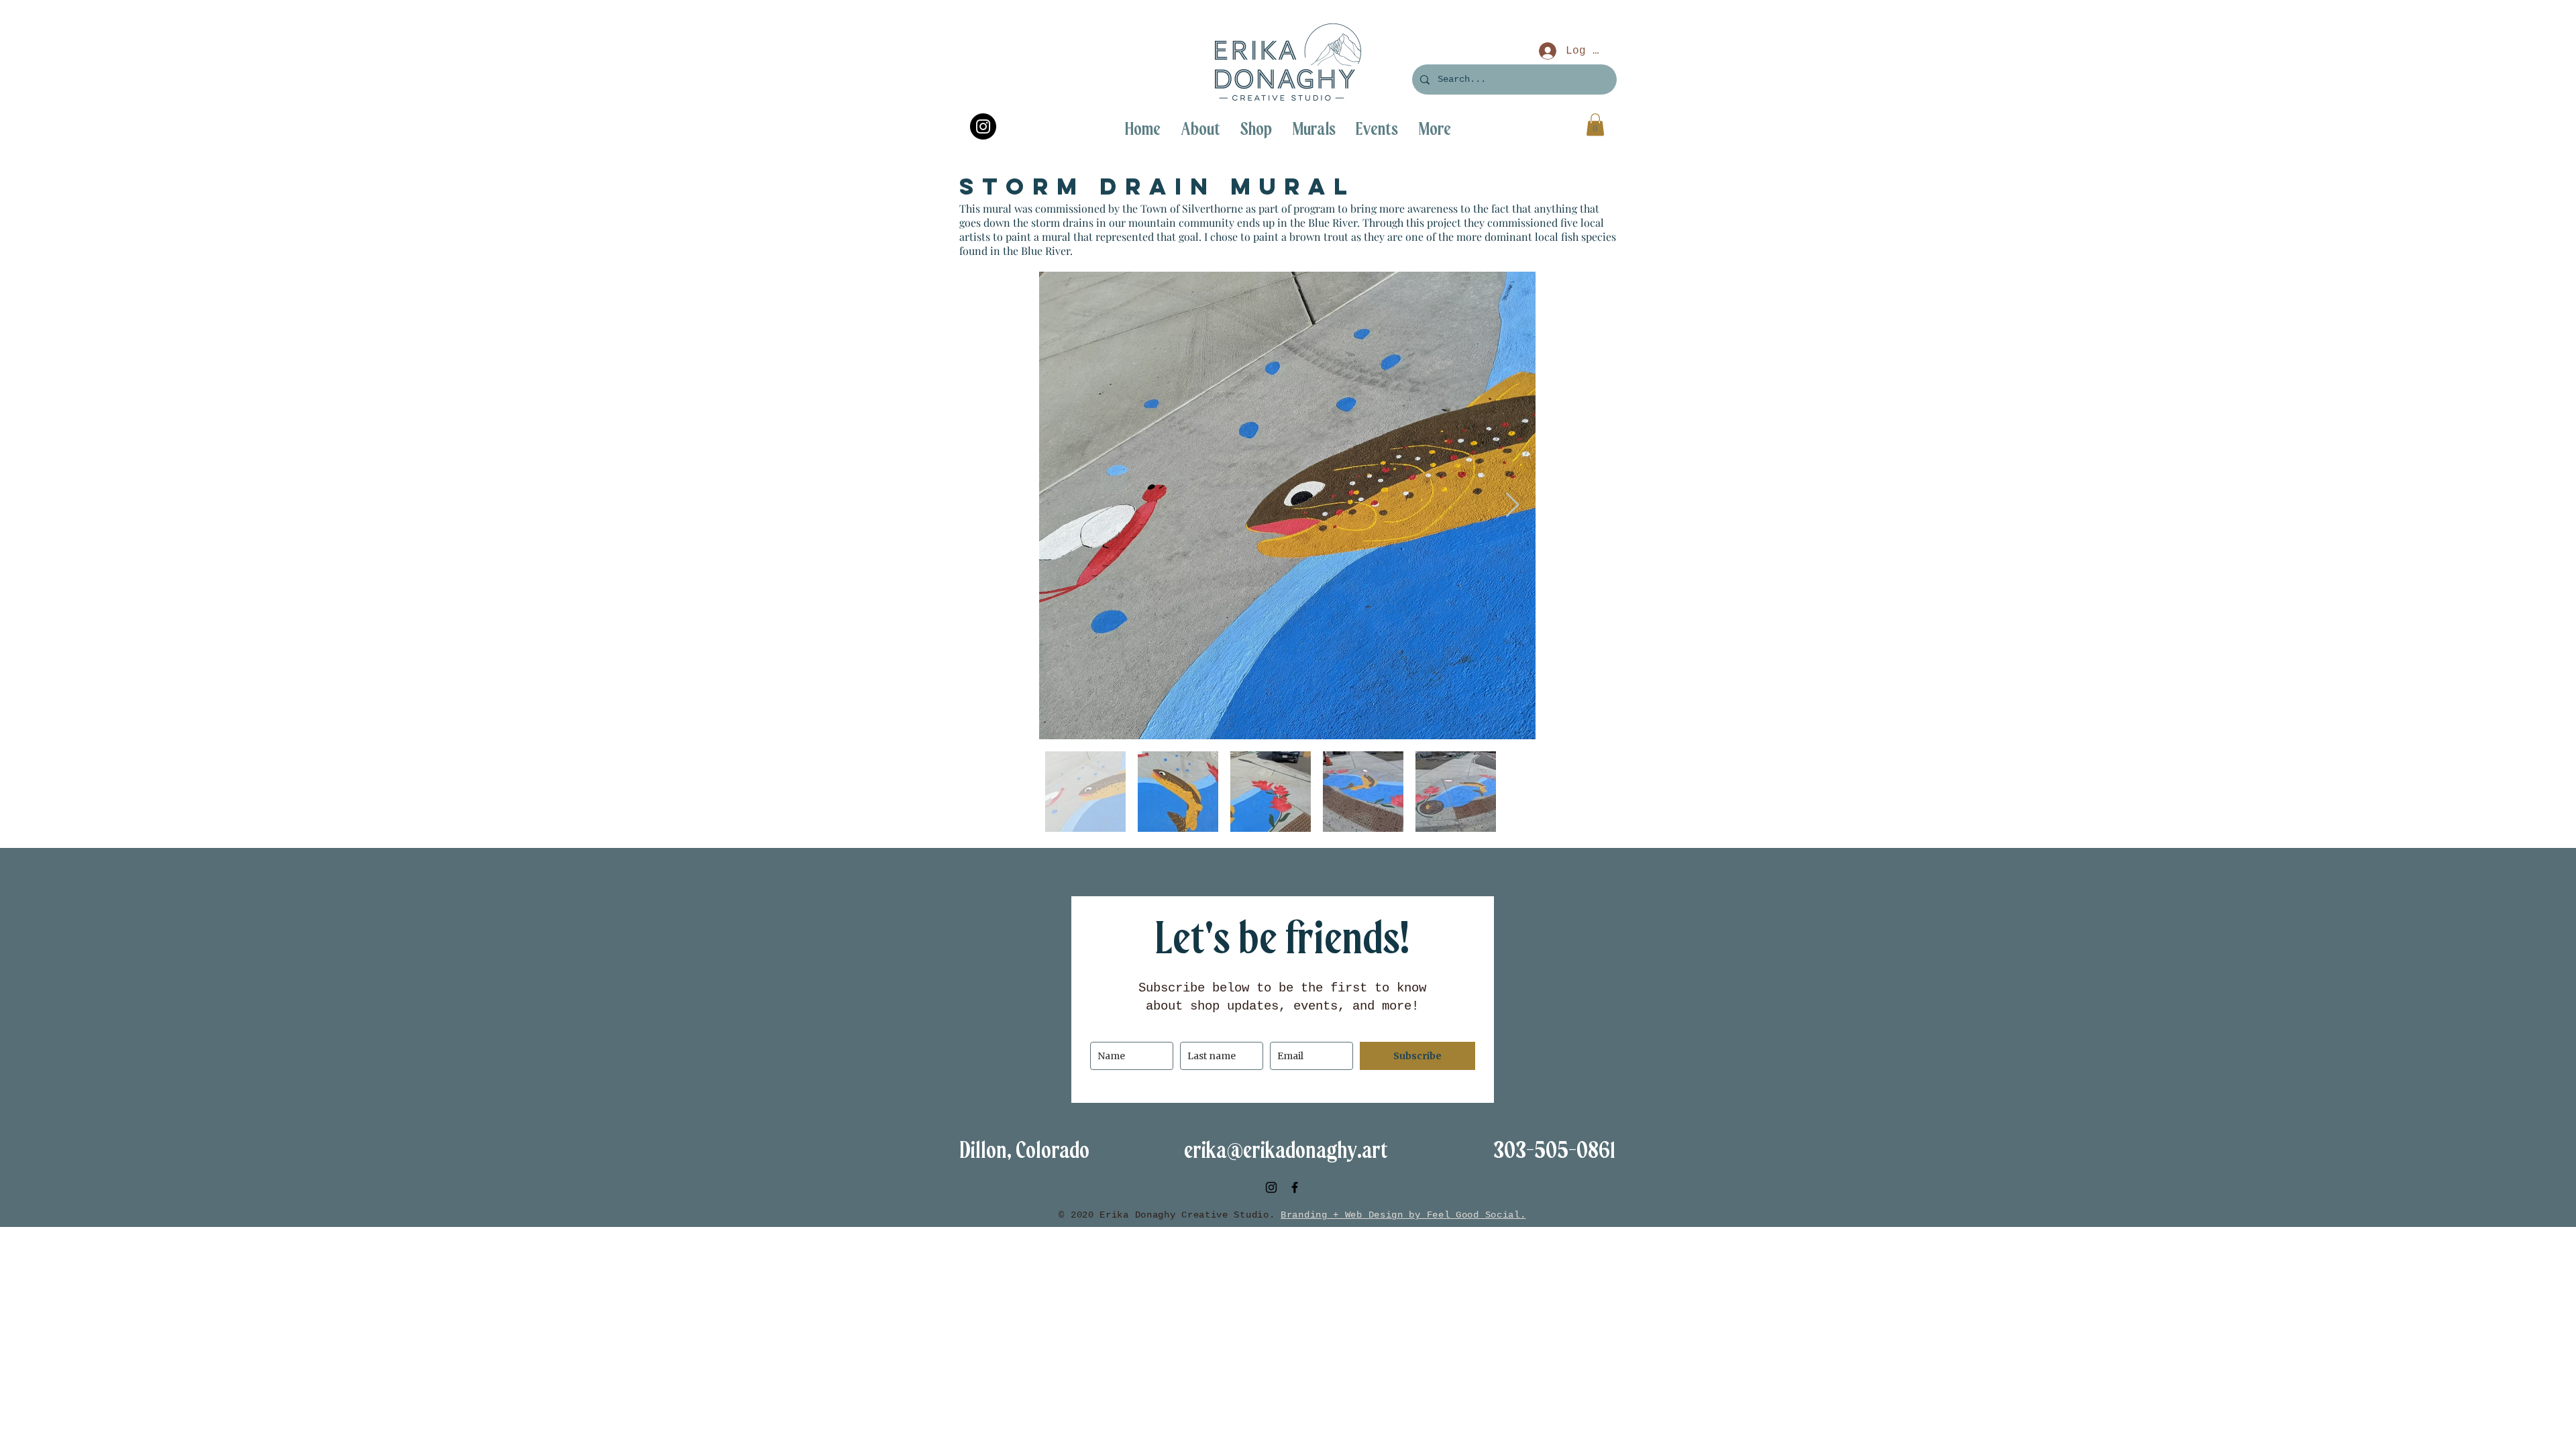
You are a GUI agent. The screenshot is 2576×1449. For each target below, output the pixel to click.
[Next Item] (1512, 505)
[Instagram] (983, 126)
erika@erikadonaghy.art (1286, 1151)
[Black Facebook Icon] (1295, 1187)
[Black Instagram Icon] (1271, 1187)
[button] (1435, 129)
